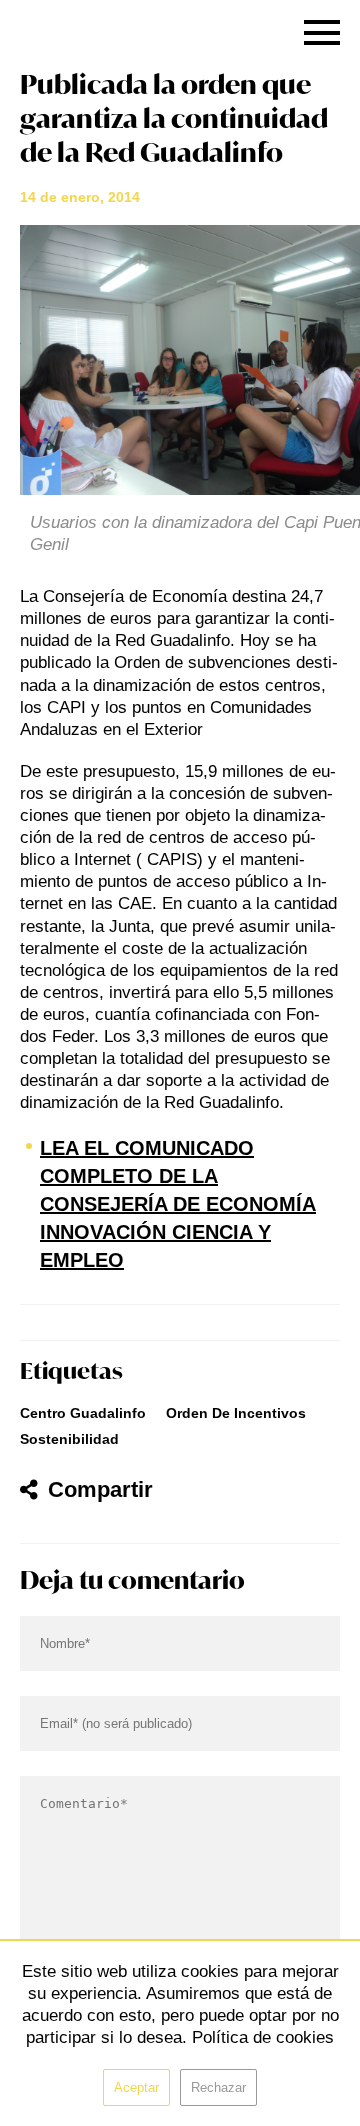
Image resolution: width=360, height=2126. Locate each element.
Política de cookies (263, 2037)
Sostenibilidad (69, 1439)
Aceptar (136, 2087)
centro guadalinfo (83, 1413)
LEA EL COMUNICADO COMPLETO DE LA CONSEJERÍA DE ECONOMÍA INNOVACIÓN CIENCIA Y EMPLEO (178, 1204)
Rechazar (218, 2087)
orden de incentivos (236, 1413)
